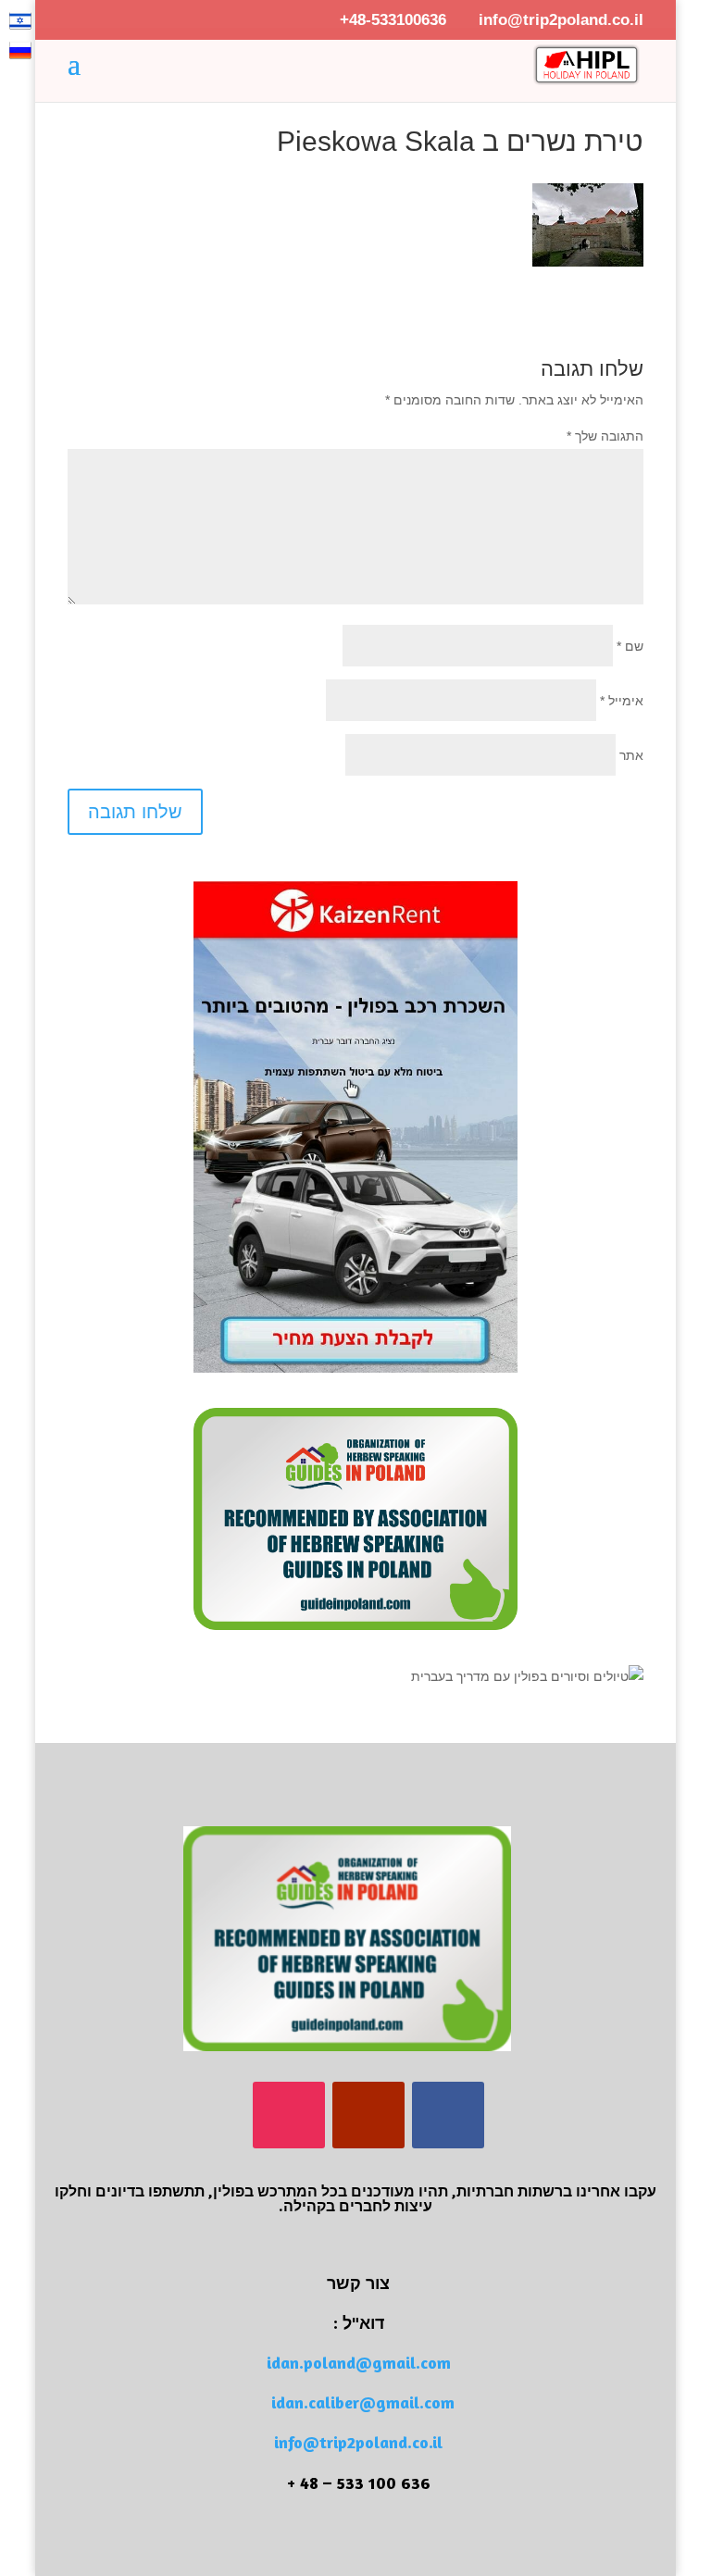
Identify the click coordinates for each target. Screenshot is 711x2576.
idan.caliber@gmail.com (363, 2402)
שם (630, 646)
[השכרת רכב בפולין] (355, 1368)
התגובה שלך (605, 436)
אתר (631, 755)
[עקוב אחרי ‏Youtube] (368, 2115)
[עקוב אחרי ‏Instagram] (289, 2115)
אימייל (622, 701)
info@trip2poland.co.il (358, 2442)
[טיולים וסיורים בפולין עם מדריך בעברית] (527, 1676)
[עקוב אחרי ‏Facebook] (448, 2115)
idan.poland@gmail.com (359, 2362)
